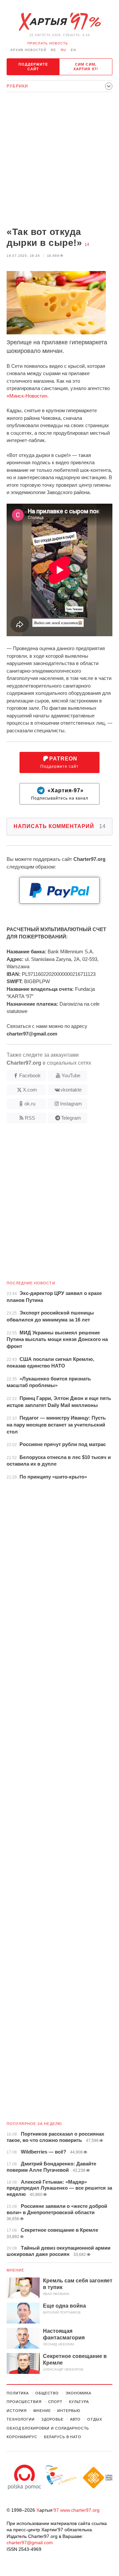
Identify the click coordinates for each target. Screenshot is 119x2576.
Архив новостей (28, 50)
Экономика (78, 2393)
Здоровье (52, 2419)
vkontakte (71, 1090)
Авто (76, 2419)
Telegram (71, 1118)
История (17, 2411)
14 (87, 245)
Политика (18, 2393)
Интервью (69, 2411)
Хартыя (59, 22)
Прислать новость (48, 43)
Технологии (21, 2419)
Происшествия (24, 2402)
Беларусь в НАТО (63, 2437)
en (73, 50)
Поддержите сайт (33, 67)
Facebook (30, 1075)
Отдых (95, 2419)
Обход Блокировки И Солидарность (48, 2428)
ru (63, 50)
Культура (79, 2402)
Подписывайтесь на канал (60, 794)
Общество (47, 2393)
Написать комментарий (60, 826)
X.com (30, 1090)
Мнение (16, 2270)
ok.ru (30, 1104)
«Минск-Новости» (27, 396)
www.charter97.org (80, 2510)
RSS (30, 1118)
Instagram (71, 1104)
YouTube (71, 1075)
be (54, 50)
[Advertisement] (59, 160)
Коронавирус (22, 2437)
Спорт (55, 2402)
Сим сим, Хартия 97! (86, 67)
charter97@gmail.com (30, 2543)
